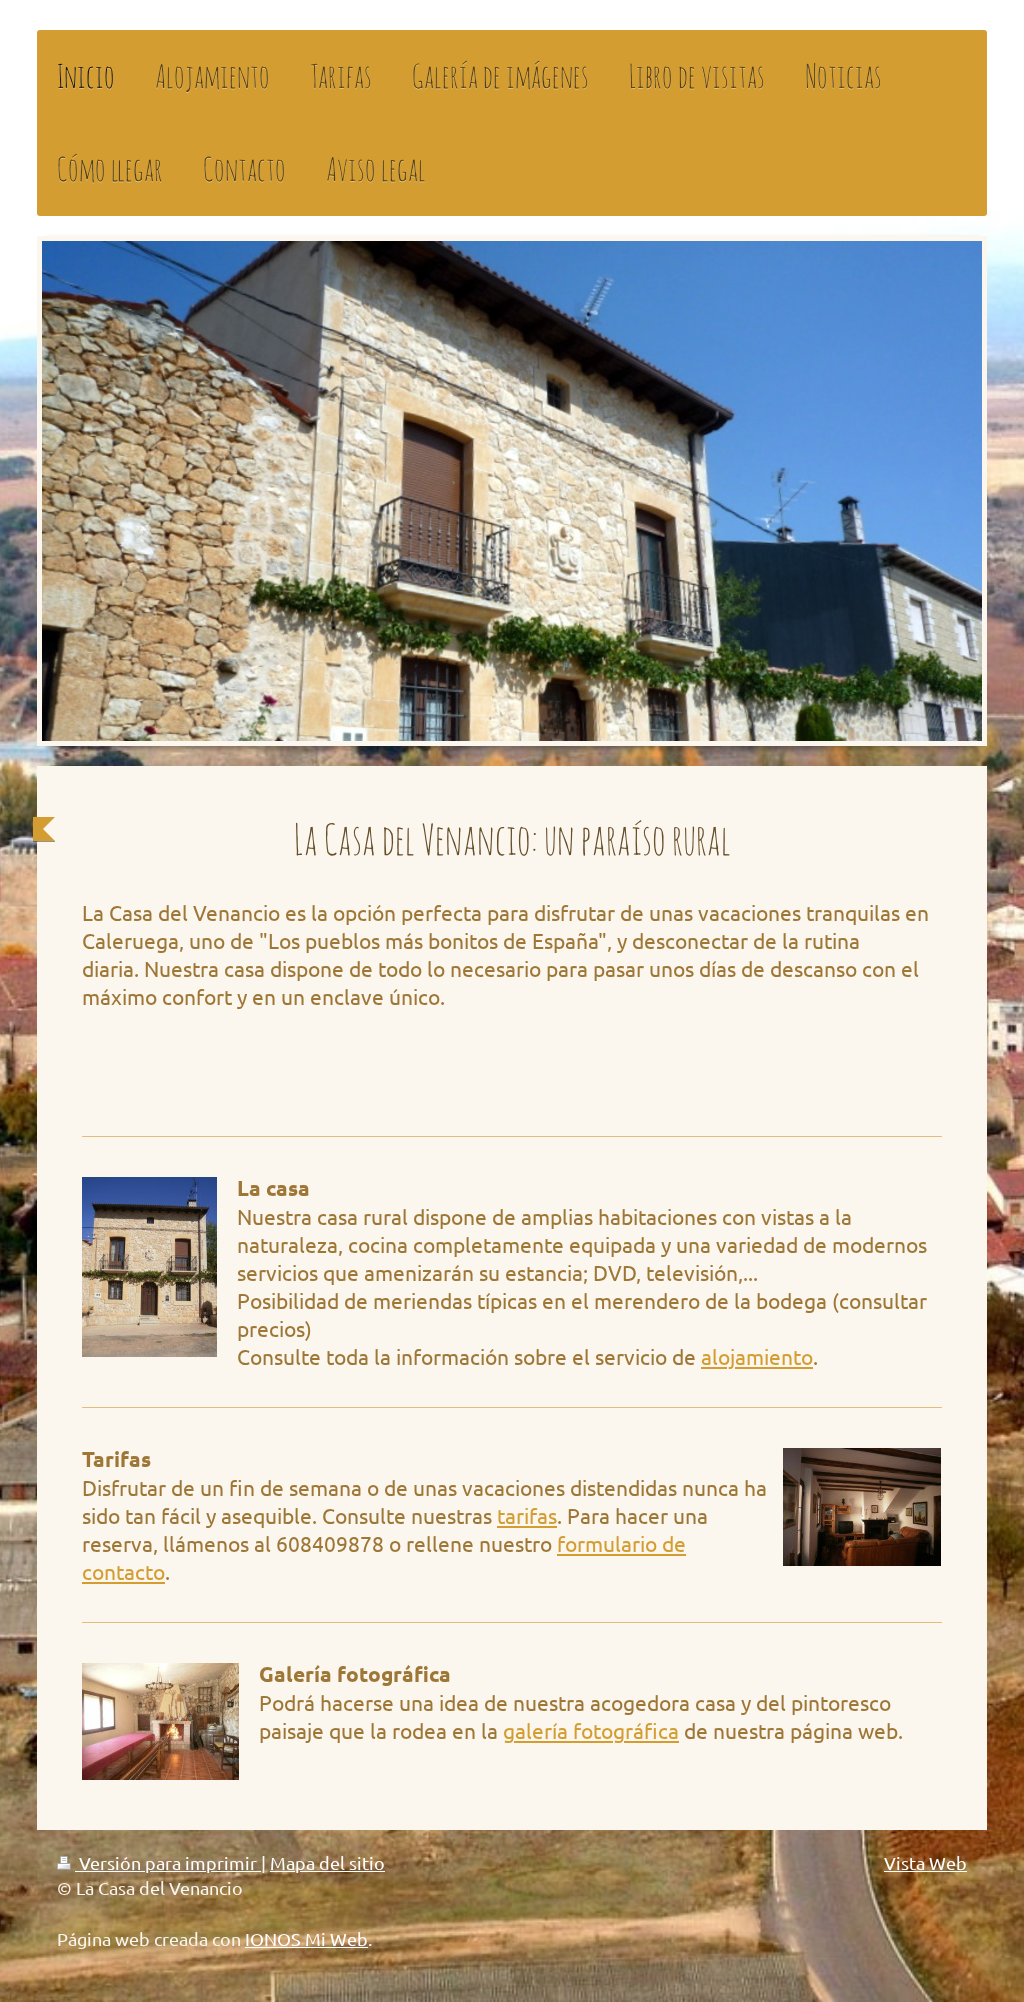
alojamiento (757, 1356)
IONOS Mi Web (306, 1938)
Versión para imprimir (168, 1862)
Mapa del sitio (327, 1862)
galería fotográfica (591, 1730)
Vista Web (925, 1862)
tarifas (527, 1515)
